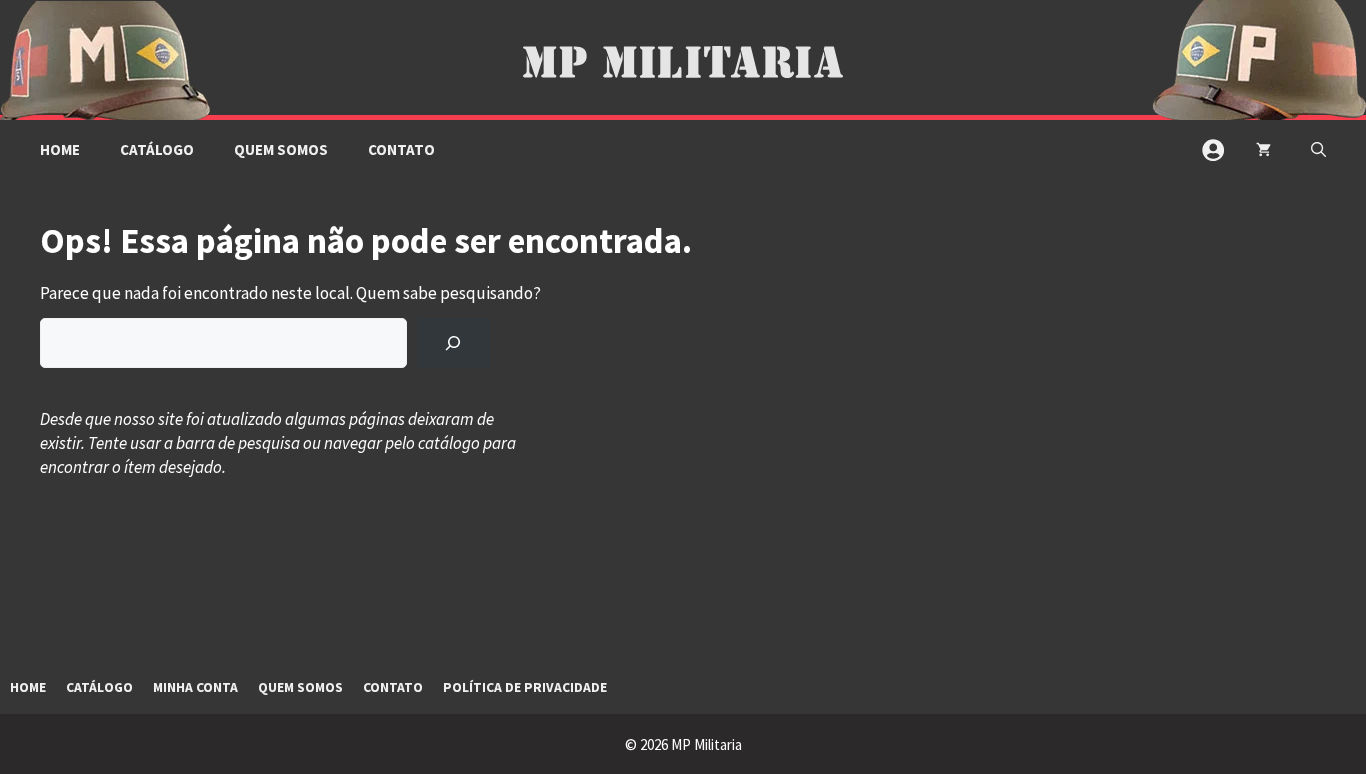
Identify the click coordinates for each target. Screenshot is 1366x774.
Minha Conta (195, 687)
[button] (1318, 150)
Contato (401, 149)
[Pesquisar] (453, 343)
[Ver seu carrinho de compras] (1263, 150)
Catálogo (157, 149)
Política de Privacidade (525, 687)
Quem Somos (281, 149)
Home (60, 149)
